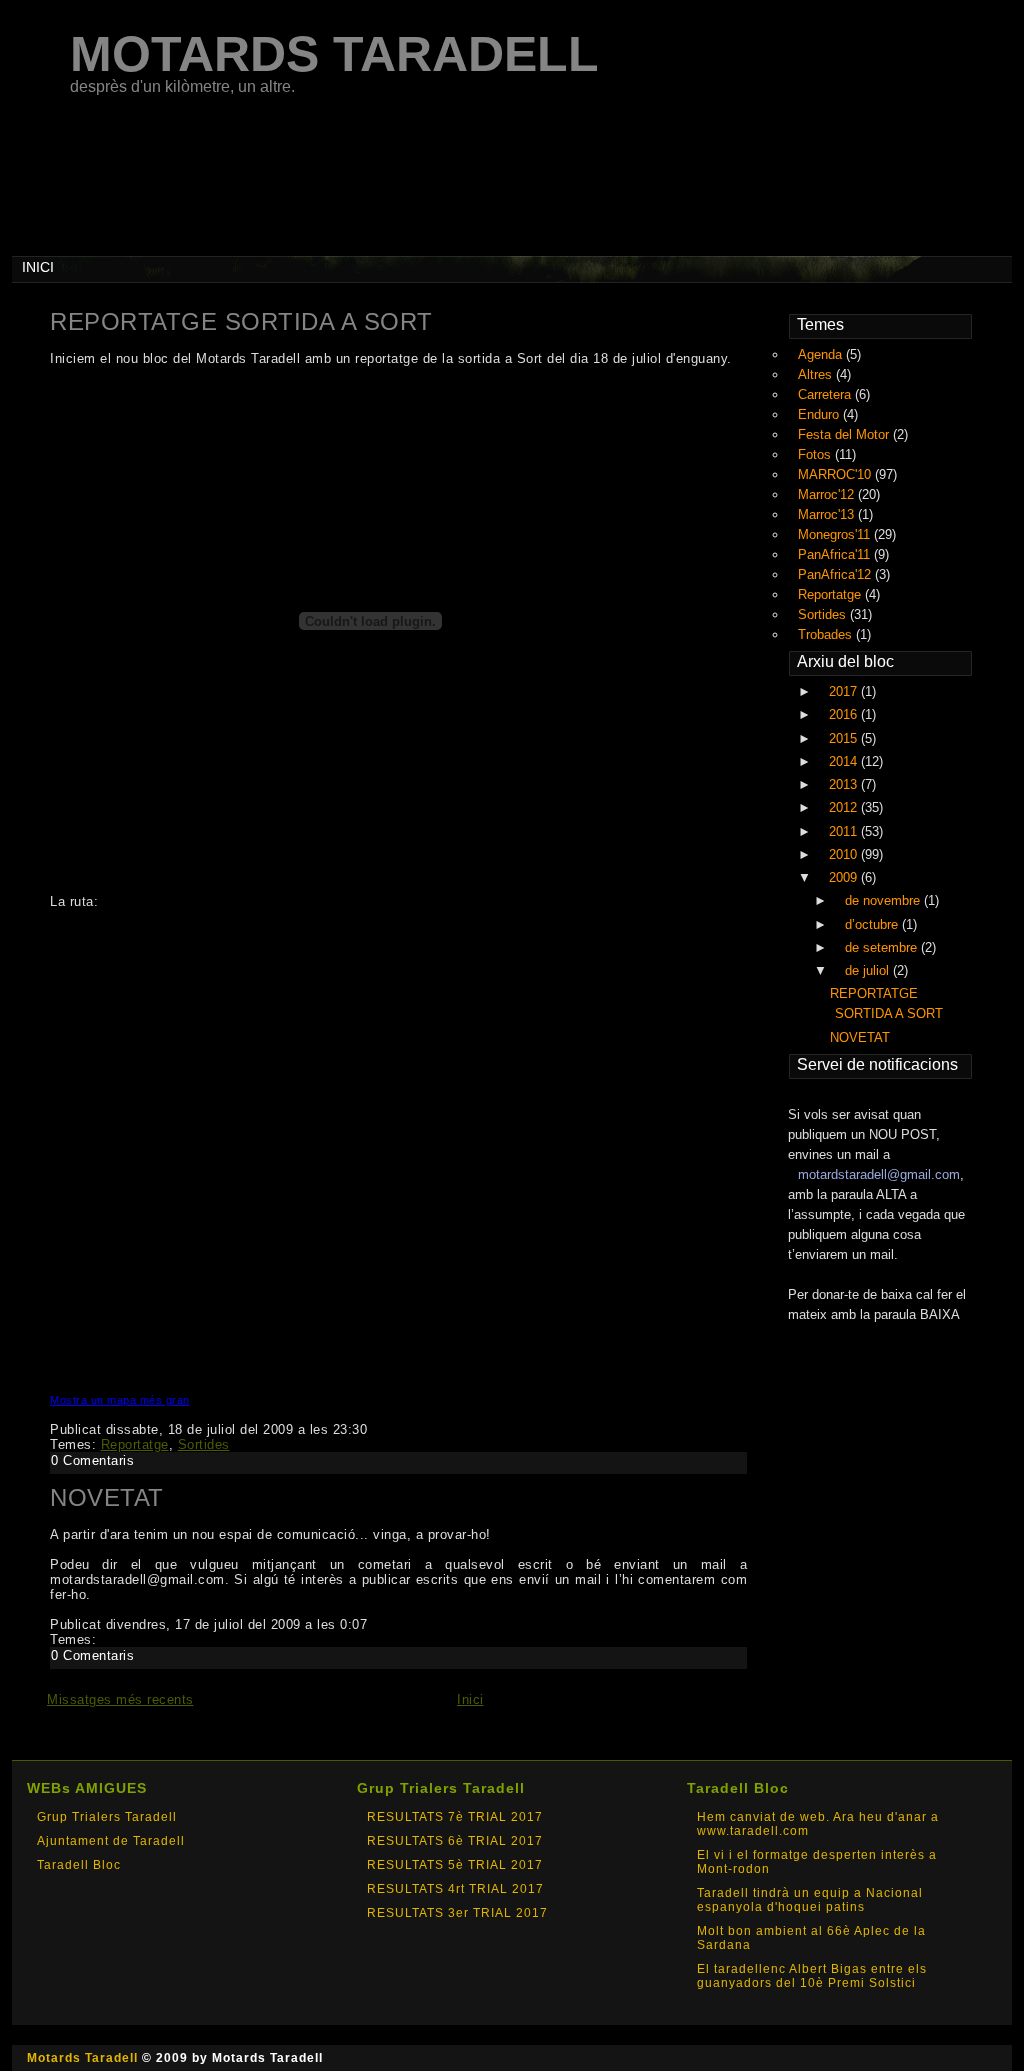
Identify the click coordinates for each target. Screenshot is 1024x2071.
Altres (817, 374)
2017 (845, 691)
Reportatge (135, 1444)
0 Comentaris (92, 1460)
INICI (38, 267)
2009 (845, 877)
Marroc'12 (828, 494)
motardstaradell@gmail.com (879, 1174)
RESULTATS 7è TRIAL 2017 (455, 1817)
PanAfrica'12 (836, 574)
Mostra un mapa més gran (120, 1400)
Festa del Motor (845, 434)
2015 (845, 738)
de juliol (869, 970)
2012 (845, 807)
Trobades (827, 634)
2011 (845, 831)
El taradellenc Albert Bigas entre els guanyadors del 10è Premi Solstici (812, 1976)
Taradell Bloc (79, 1865)
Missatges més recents (120, 1699)
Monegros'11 (836, 534)
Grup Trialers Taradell (107, 1817)
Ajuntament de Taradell (111, 1841)
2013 (845, 784)
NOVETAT (107, 1497)
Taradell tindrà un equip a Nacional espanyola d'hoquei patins (810, 1900)
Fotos (816, 454)
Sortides (204, 1444)
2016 (845, 714)
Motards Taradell (82, 2058)
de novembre (884, 900)
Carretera (826, 394)
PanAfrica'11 (836, 554)
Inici (470, 1699)
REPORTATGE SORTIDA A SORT (241, 321)
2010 (845, 854)
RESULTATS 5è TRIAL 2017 (455, 1865)
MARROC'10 (836, 474)
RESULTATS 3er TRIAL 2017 (457, 1913)
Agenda (822, 354)
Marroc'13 (828, 514)
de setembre (883, 947)
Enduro (820, 414)
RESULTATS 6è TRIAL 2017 (455, 1841)
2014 (845, 761)
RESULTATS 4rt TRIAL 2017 (455, 1889)
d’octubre (873, 924)
